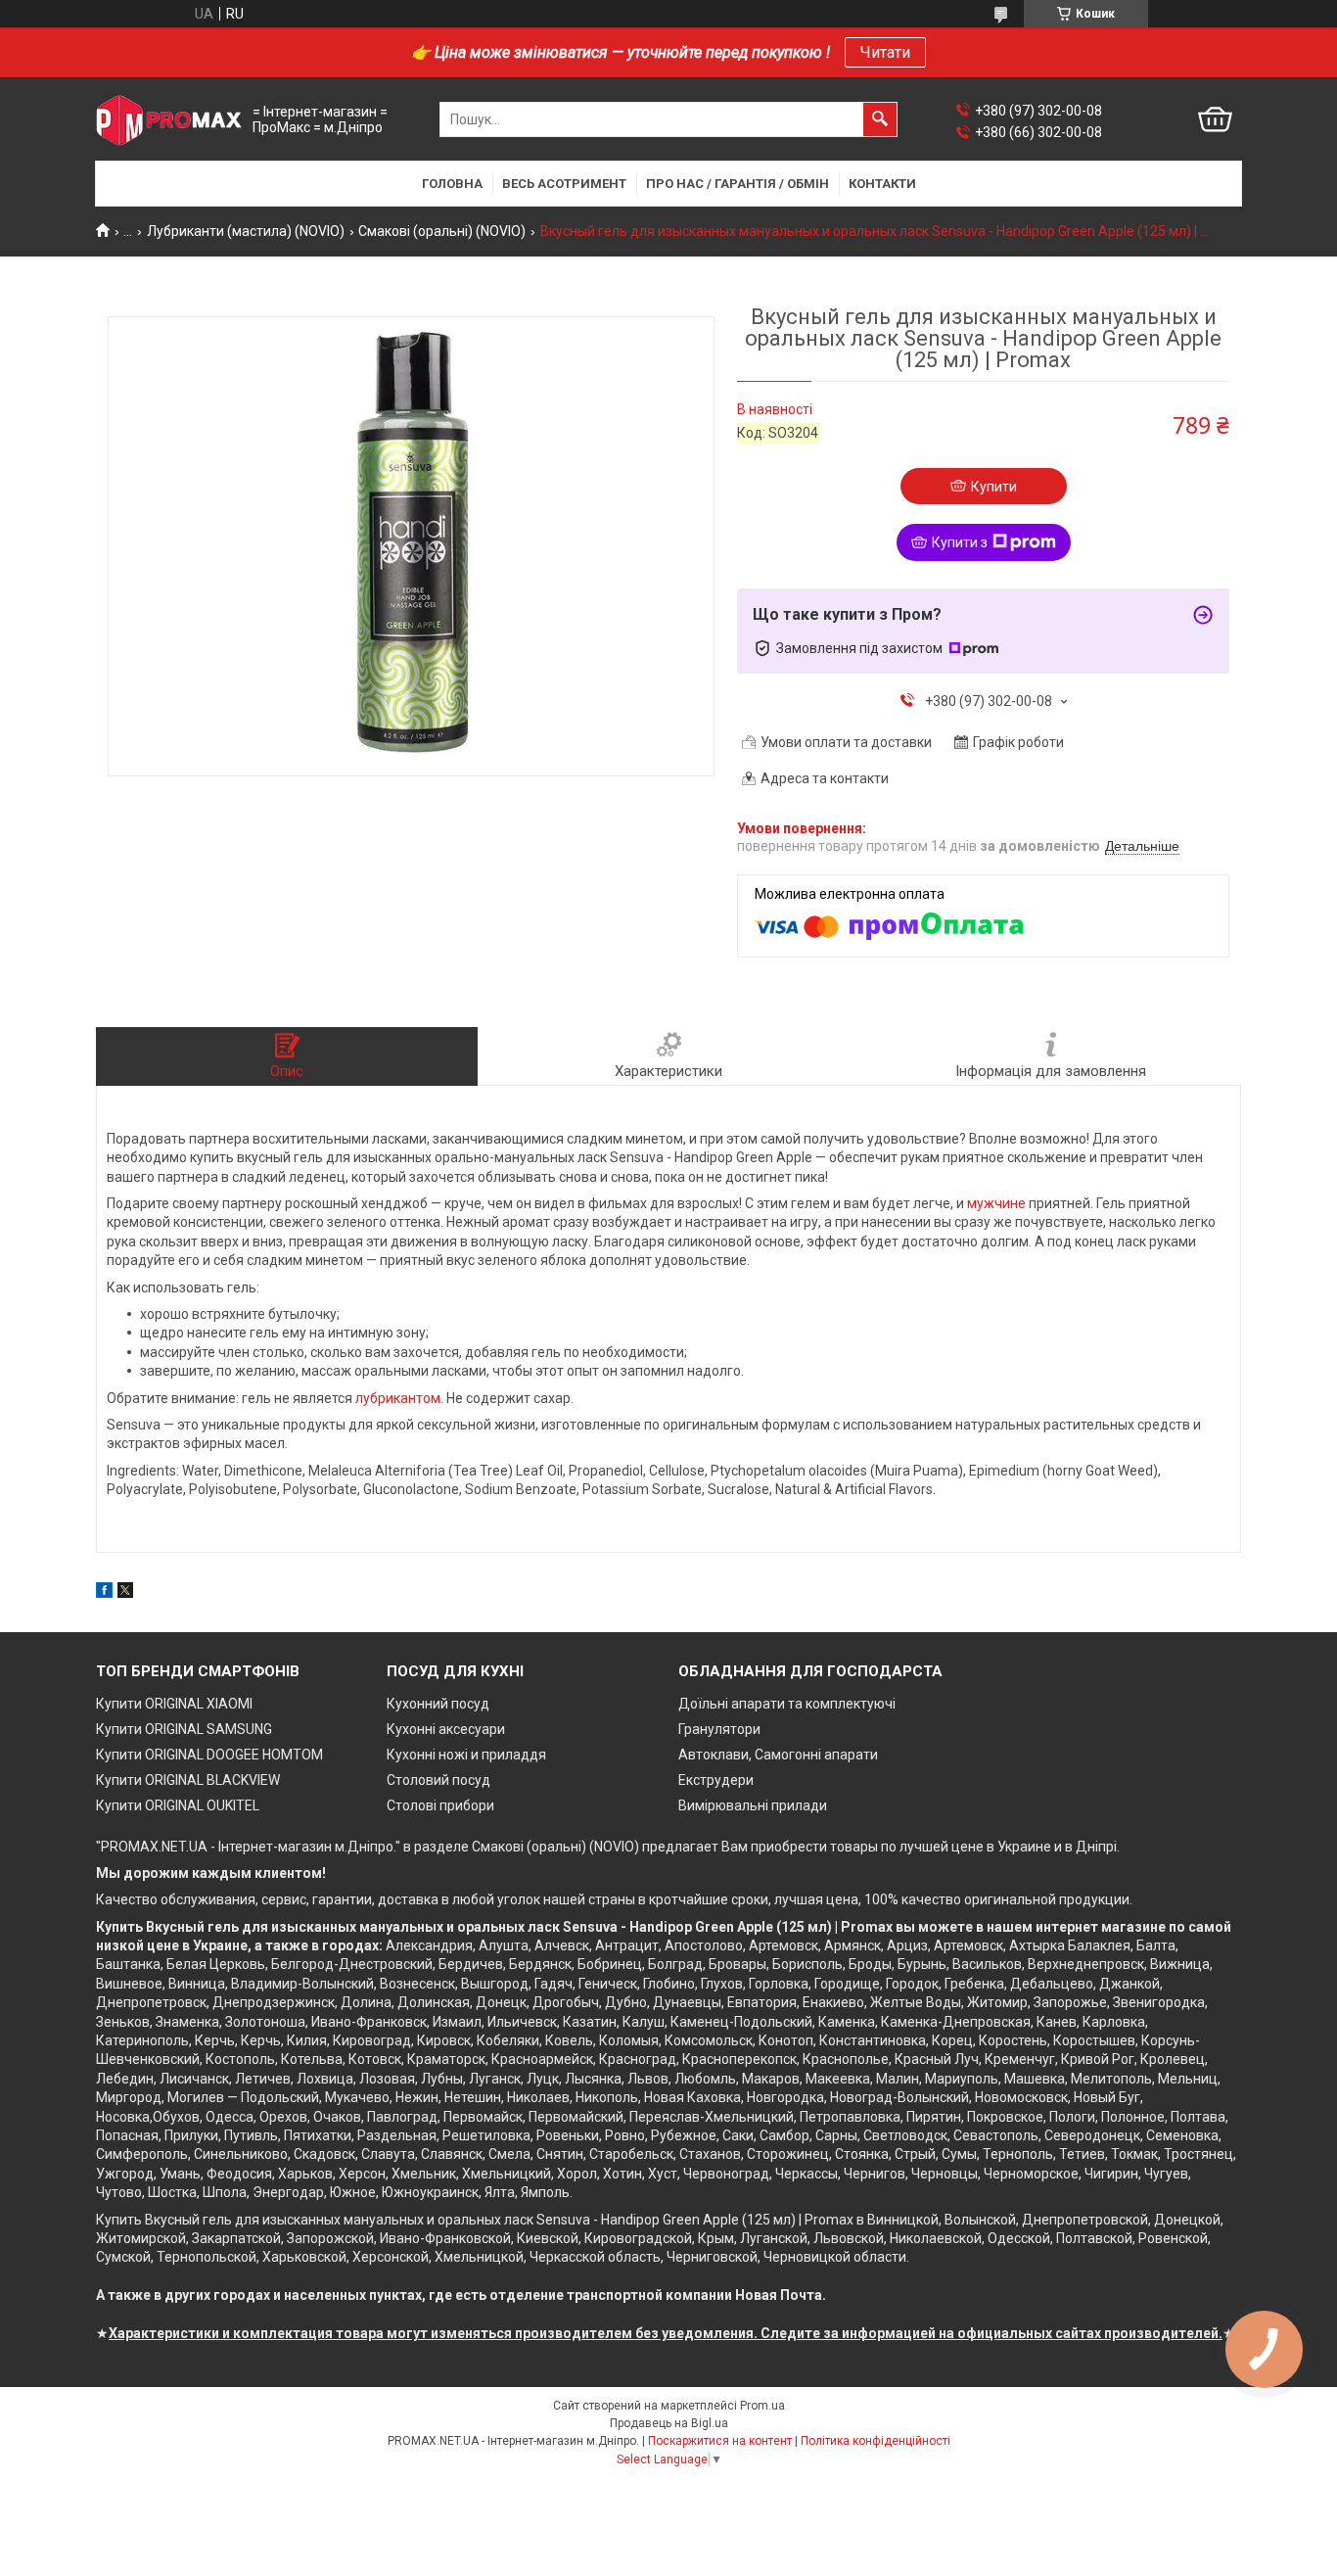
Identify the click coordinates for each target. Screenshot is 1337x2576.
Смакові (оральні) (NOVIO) (442, 231)
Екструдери (716, 1780)
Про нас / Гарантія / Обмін (738, 184)
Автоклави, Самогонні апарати (778, 1755)
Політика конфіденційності (876, 2441)
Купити (994, 487)
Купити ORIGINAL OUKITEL (178, 1805)
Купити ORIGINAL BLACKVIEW (188, 1780)
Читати (885, 52)
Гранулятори (719, 1729)
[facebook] (104, 1593)
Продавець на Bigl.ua (669, 2423)
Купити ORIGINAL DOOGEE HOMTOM (209, 1755)
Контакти (882, 184)
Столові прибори (440, 1805)
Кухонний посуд (438, 1704)
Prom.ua (762, 2406)
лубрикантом (398, 1398)
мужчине (996, 1203)
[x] (125, 1593)
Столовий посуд (438, 1780)
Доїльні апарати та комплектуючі (787, 1704)
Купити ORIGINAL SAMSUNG (184, 1729)
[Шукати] (880, 119)
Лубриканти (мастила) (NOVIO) (246, 231)
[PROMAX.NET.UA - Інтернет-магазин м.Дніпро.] (169, 120)
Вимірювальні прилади (753, 1805)
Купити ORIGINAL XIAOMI (174, 1704)
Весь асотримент (564, 184)
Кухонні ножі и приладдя (466, 1755)
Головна (452, 184)
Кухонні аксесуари (446, 1729)
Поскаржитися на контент (720, 2441)
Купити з (960, 542)
